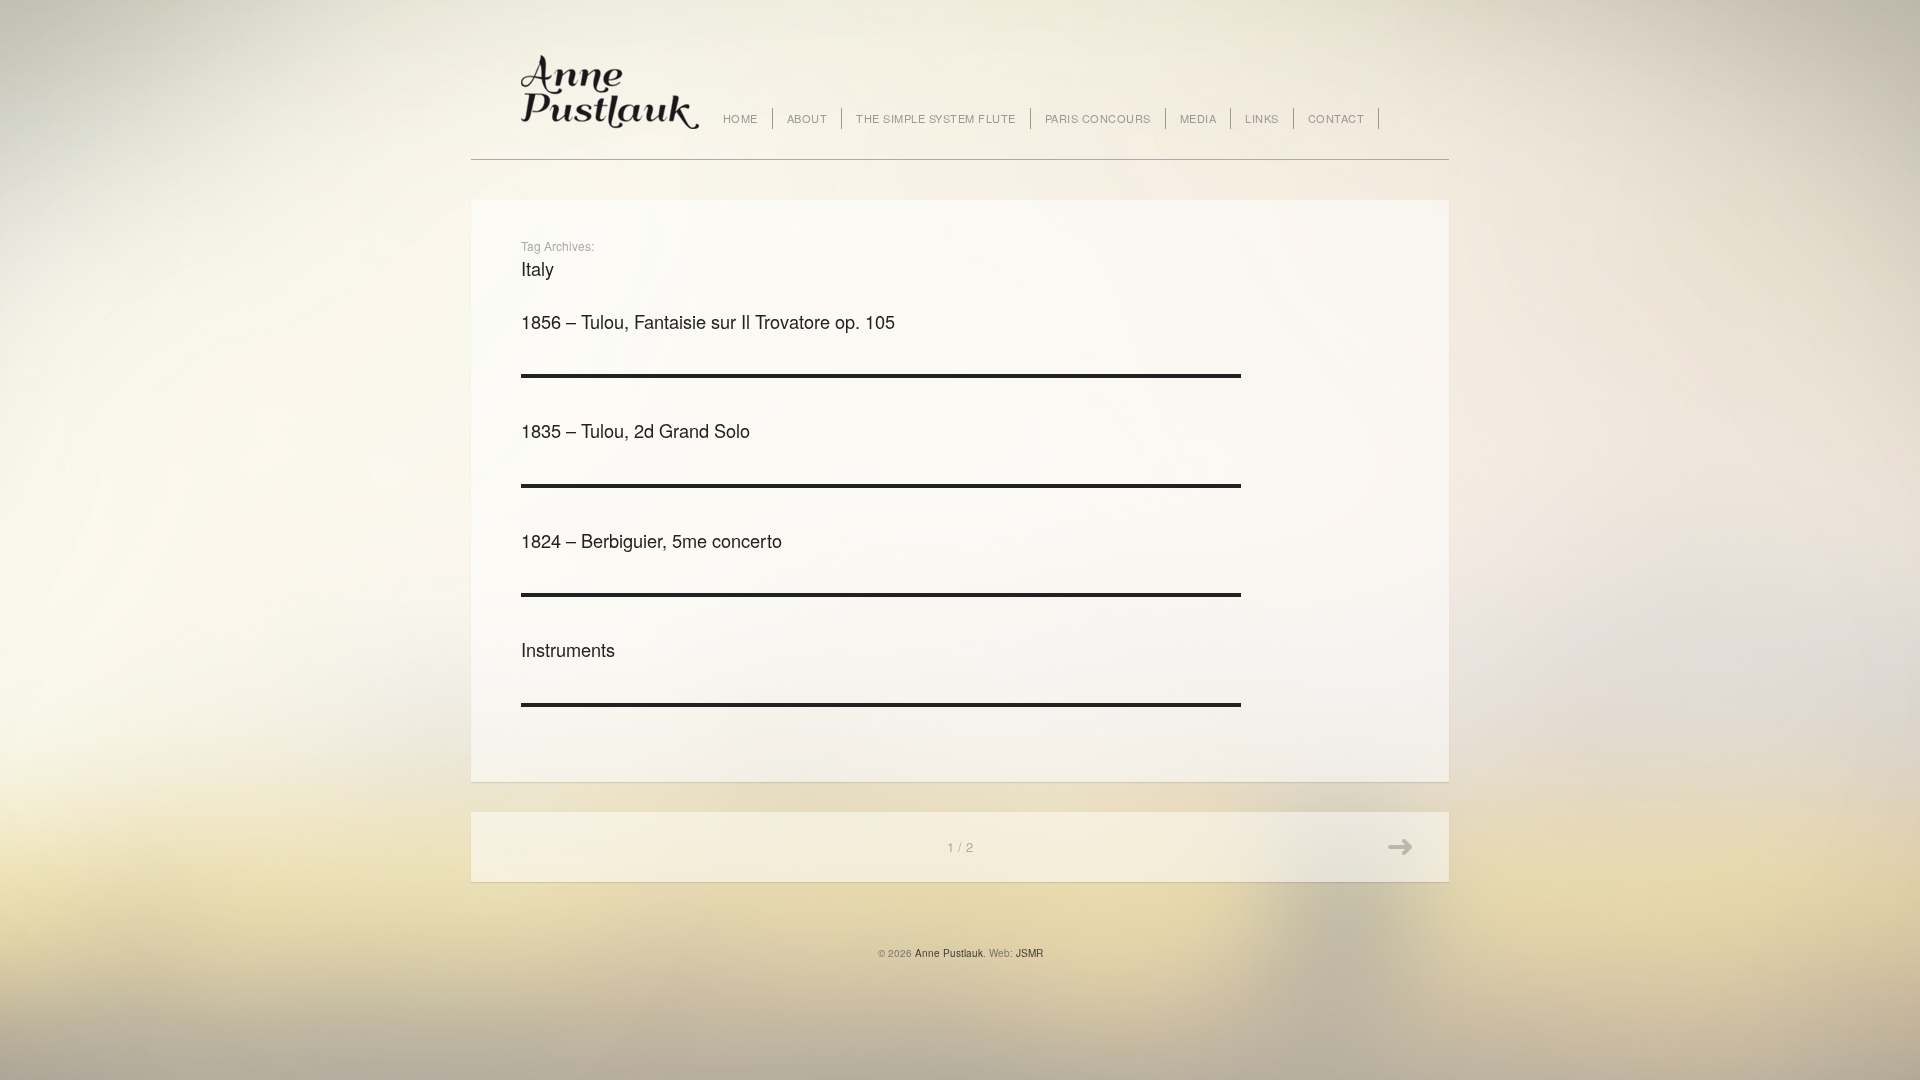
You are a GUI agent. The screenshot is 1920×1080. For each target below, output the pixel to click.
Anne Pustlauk (949, 953)
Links (1262, 118)
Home (740, 118)
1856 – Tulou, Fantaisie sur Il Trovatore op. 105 (708, 321)
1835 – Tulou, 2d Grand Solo (635, 430)
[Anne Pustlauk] (610, 90)
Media (1198, 118)
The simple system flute (936, 118)
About (807, 118)
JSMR (1029, 953)
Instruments (568, 649)
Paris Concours (1098, 118)
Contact (1336, 118)
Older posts (1400, 847)
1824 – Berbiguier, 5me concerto (651, 540)
